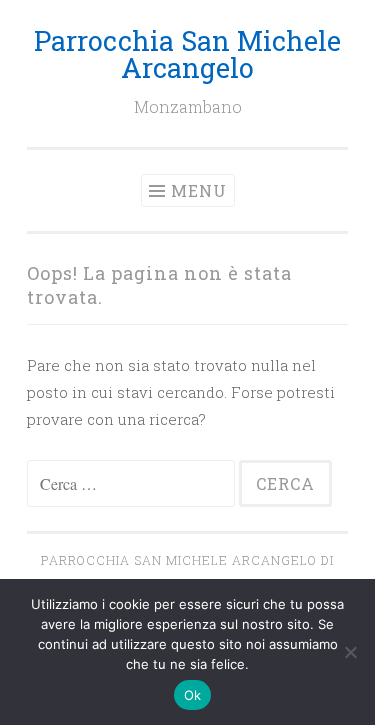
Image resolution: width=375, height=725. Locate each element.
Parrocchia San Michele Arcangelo (187, 54)
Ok (193, 695)
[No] (350, 652)
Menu (199, 190)
